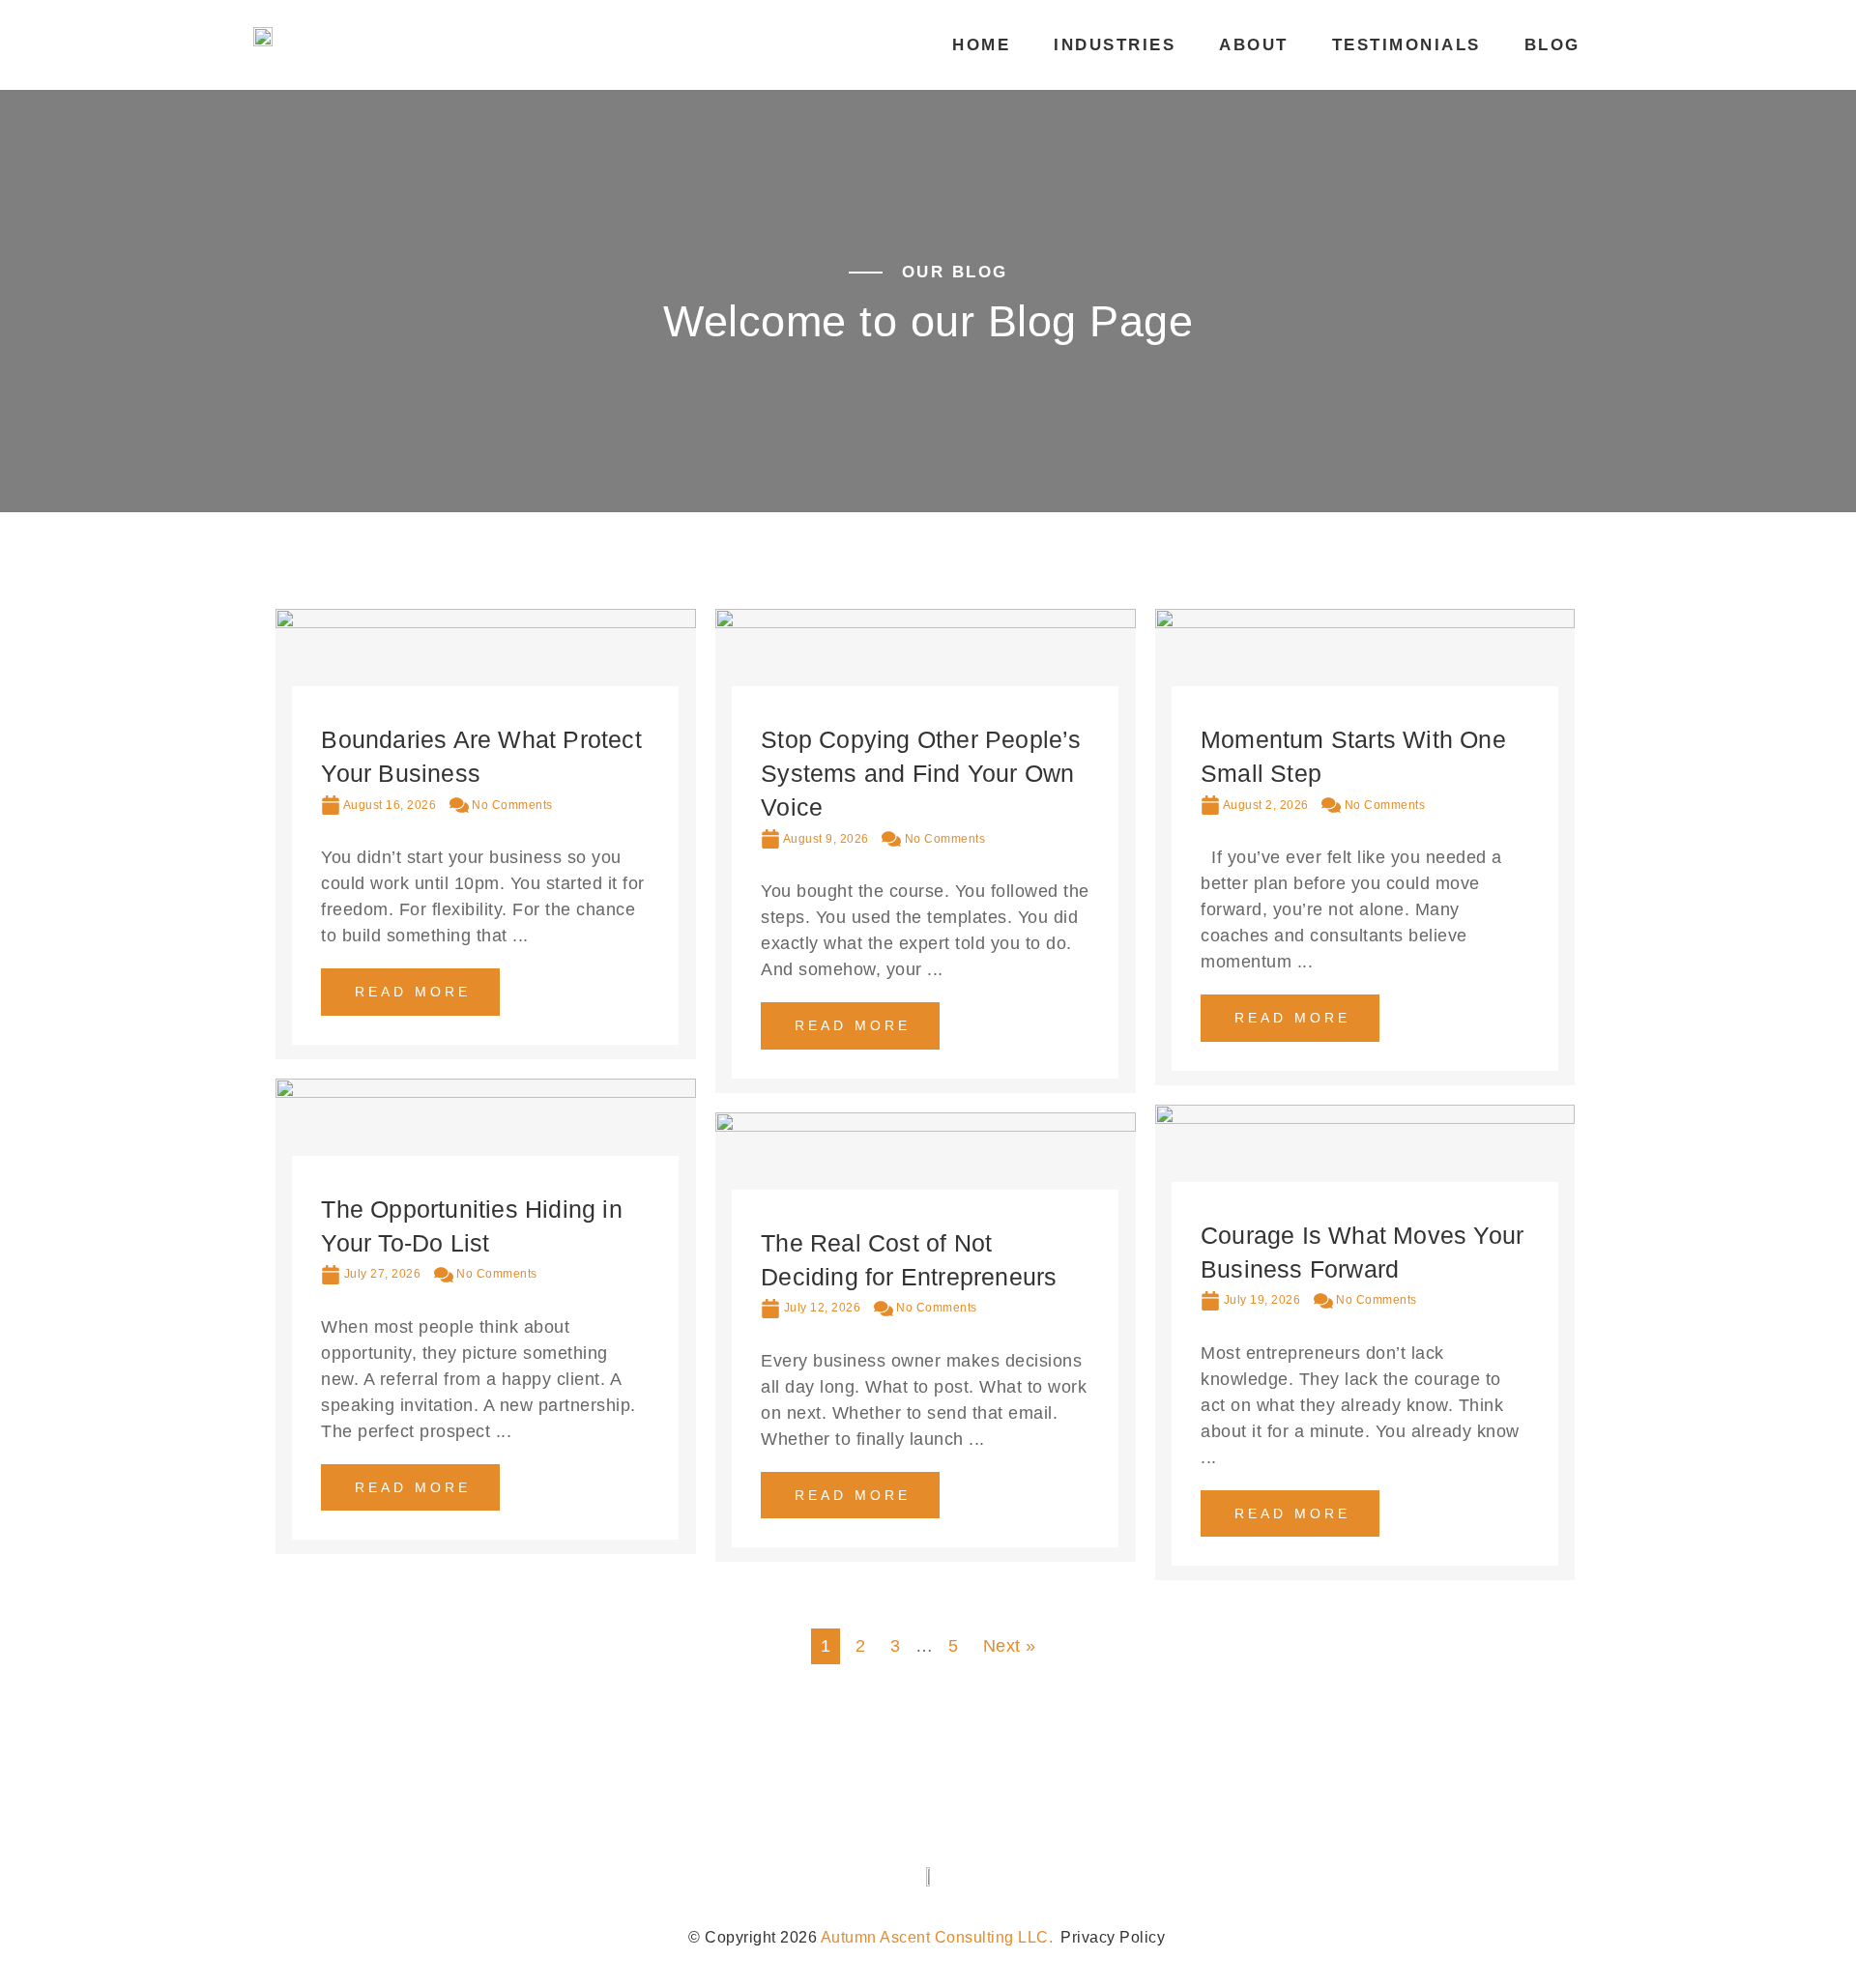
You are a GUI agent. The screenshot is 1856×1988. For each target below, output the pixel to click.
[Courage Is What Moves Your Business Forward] (1365, 1118)
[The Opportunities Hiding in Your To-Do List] (486, 1092)
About (1254, 45)
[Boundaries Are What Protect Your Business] (486, 622)
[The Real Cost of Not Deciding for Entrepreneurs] (926, 1126)
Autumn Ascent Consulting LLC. (937, 1937)
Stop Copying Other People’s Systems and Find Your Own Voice (921, 773)
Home (981, 45)
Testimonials (1406, 45)
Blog (1552, 45)
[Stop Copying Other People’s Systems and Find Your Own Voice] (926, 622)
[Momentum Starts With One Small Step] (1365, 622)
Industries (1115, 45)
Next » (1010, 1646)
